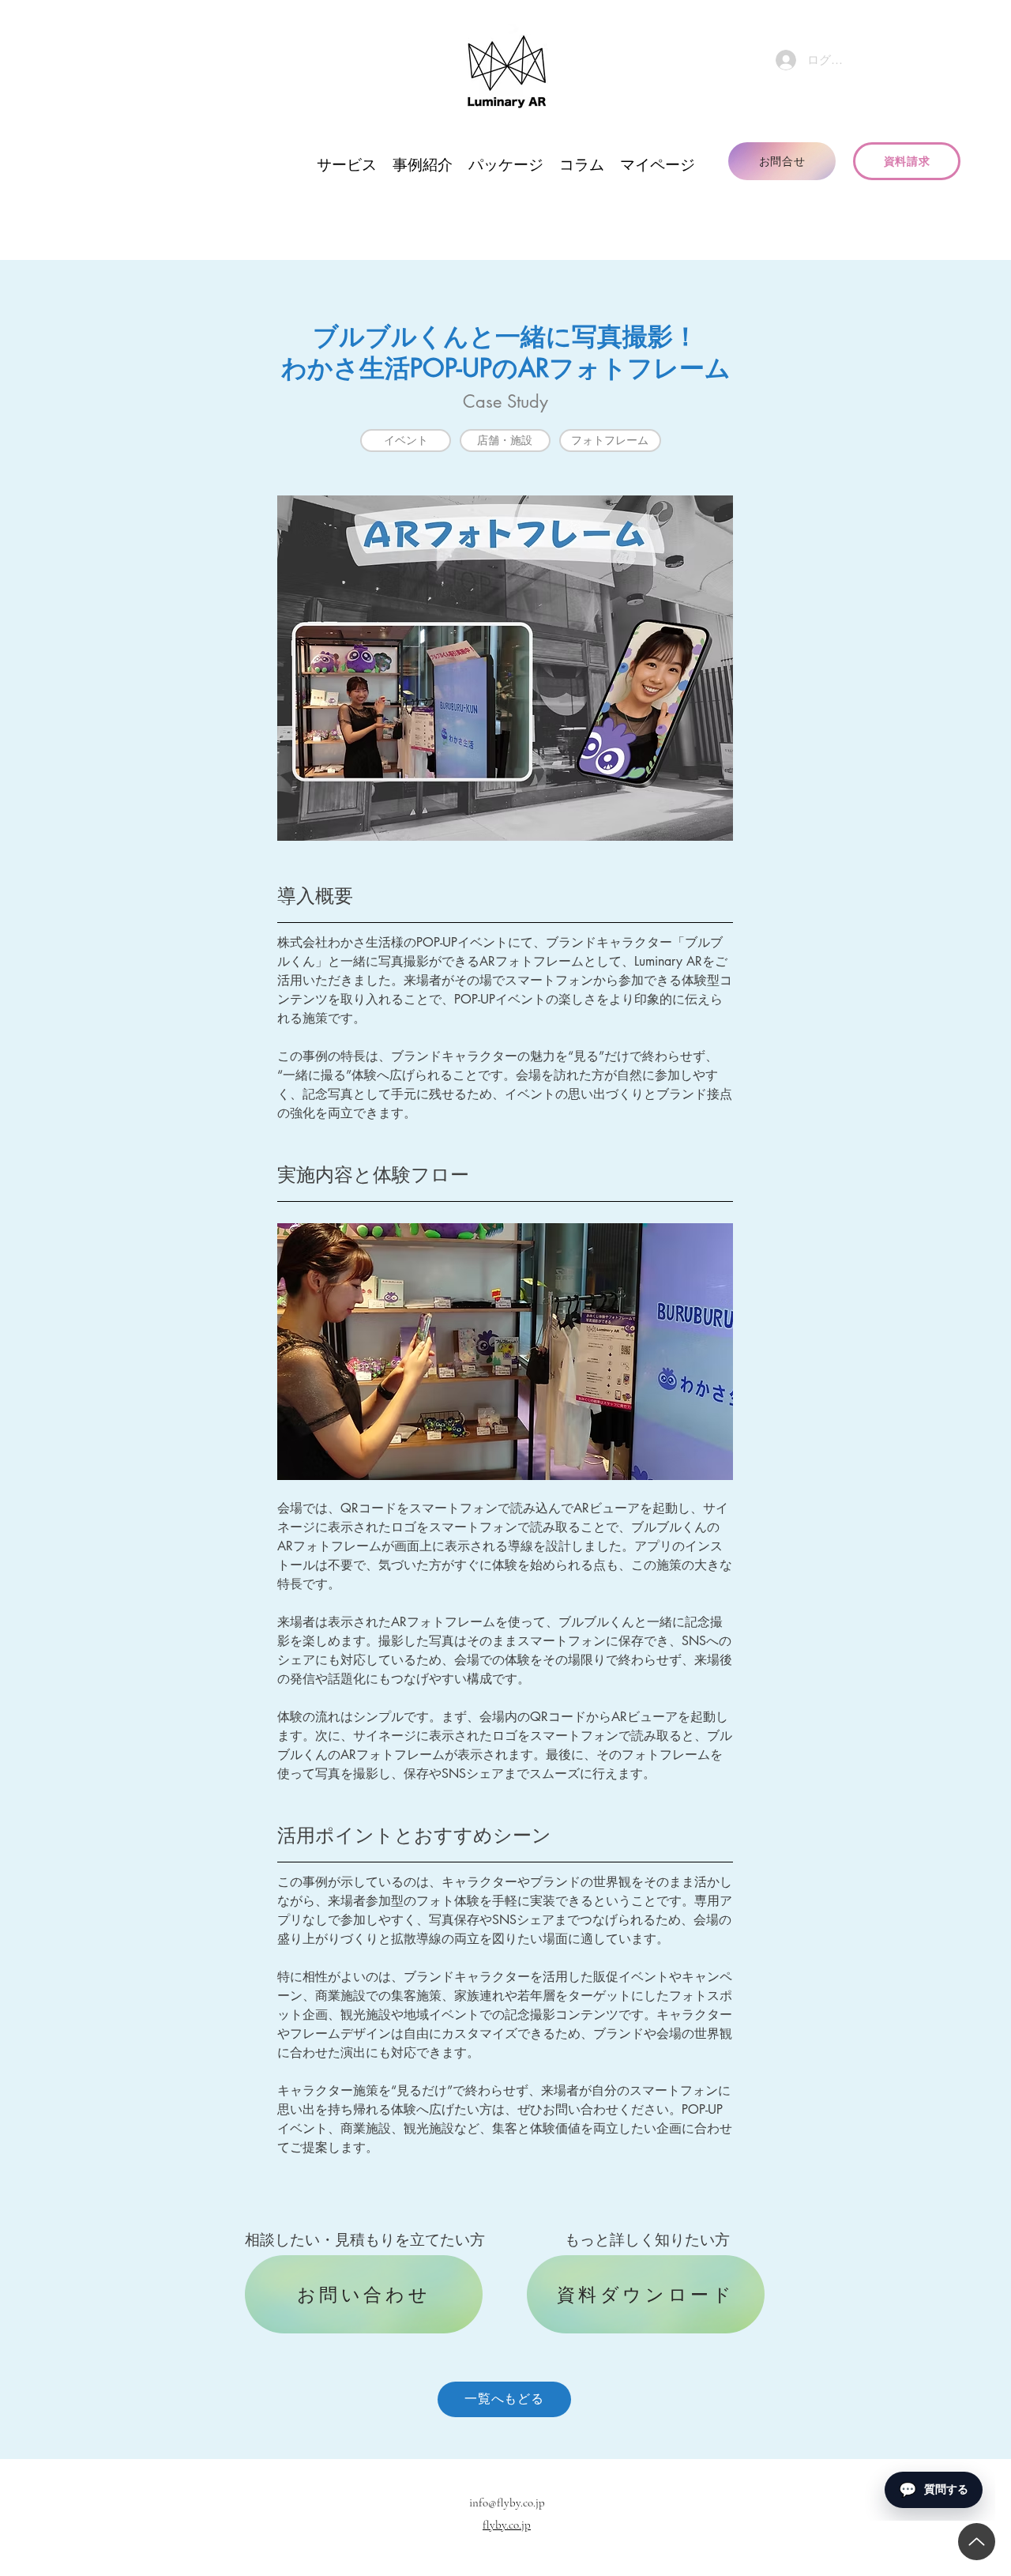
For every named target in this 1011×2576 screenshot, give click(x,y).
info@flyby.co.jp (507, 2503)
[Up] (977, 2542)
